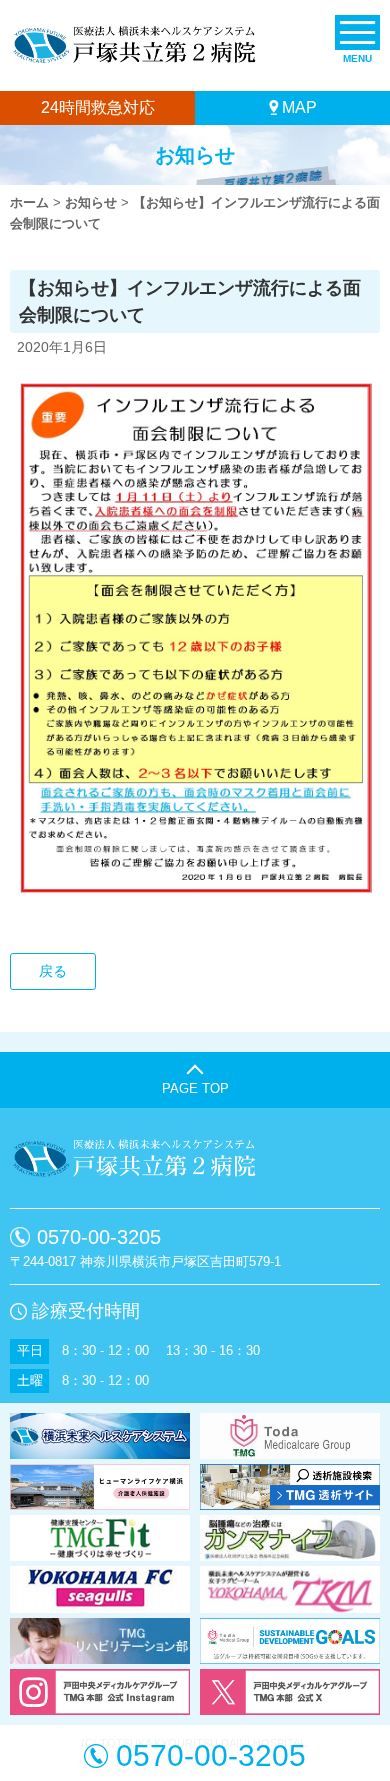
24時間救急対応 (98, 107)
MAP (299, 107)
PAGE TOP (195, 1088)
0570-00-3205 (99, 1237)
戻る (53, 971)
